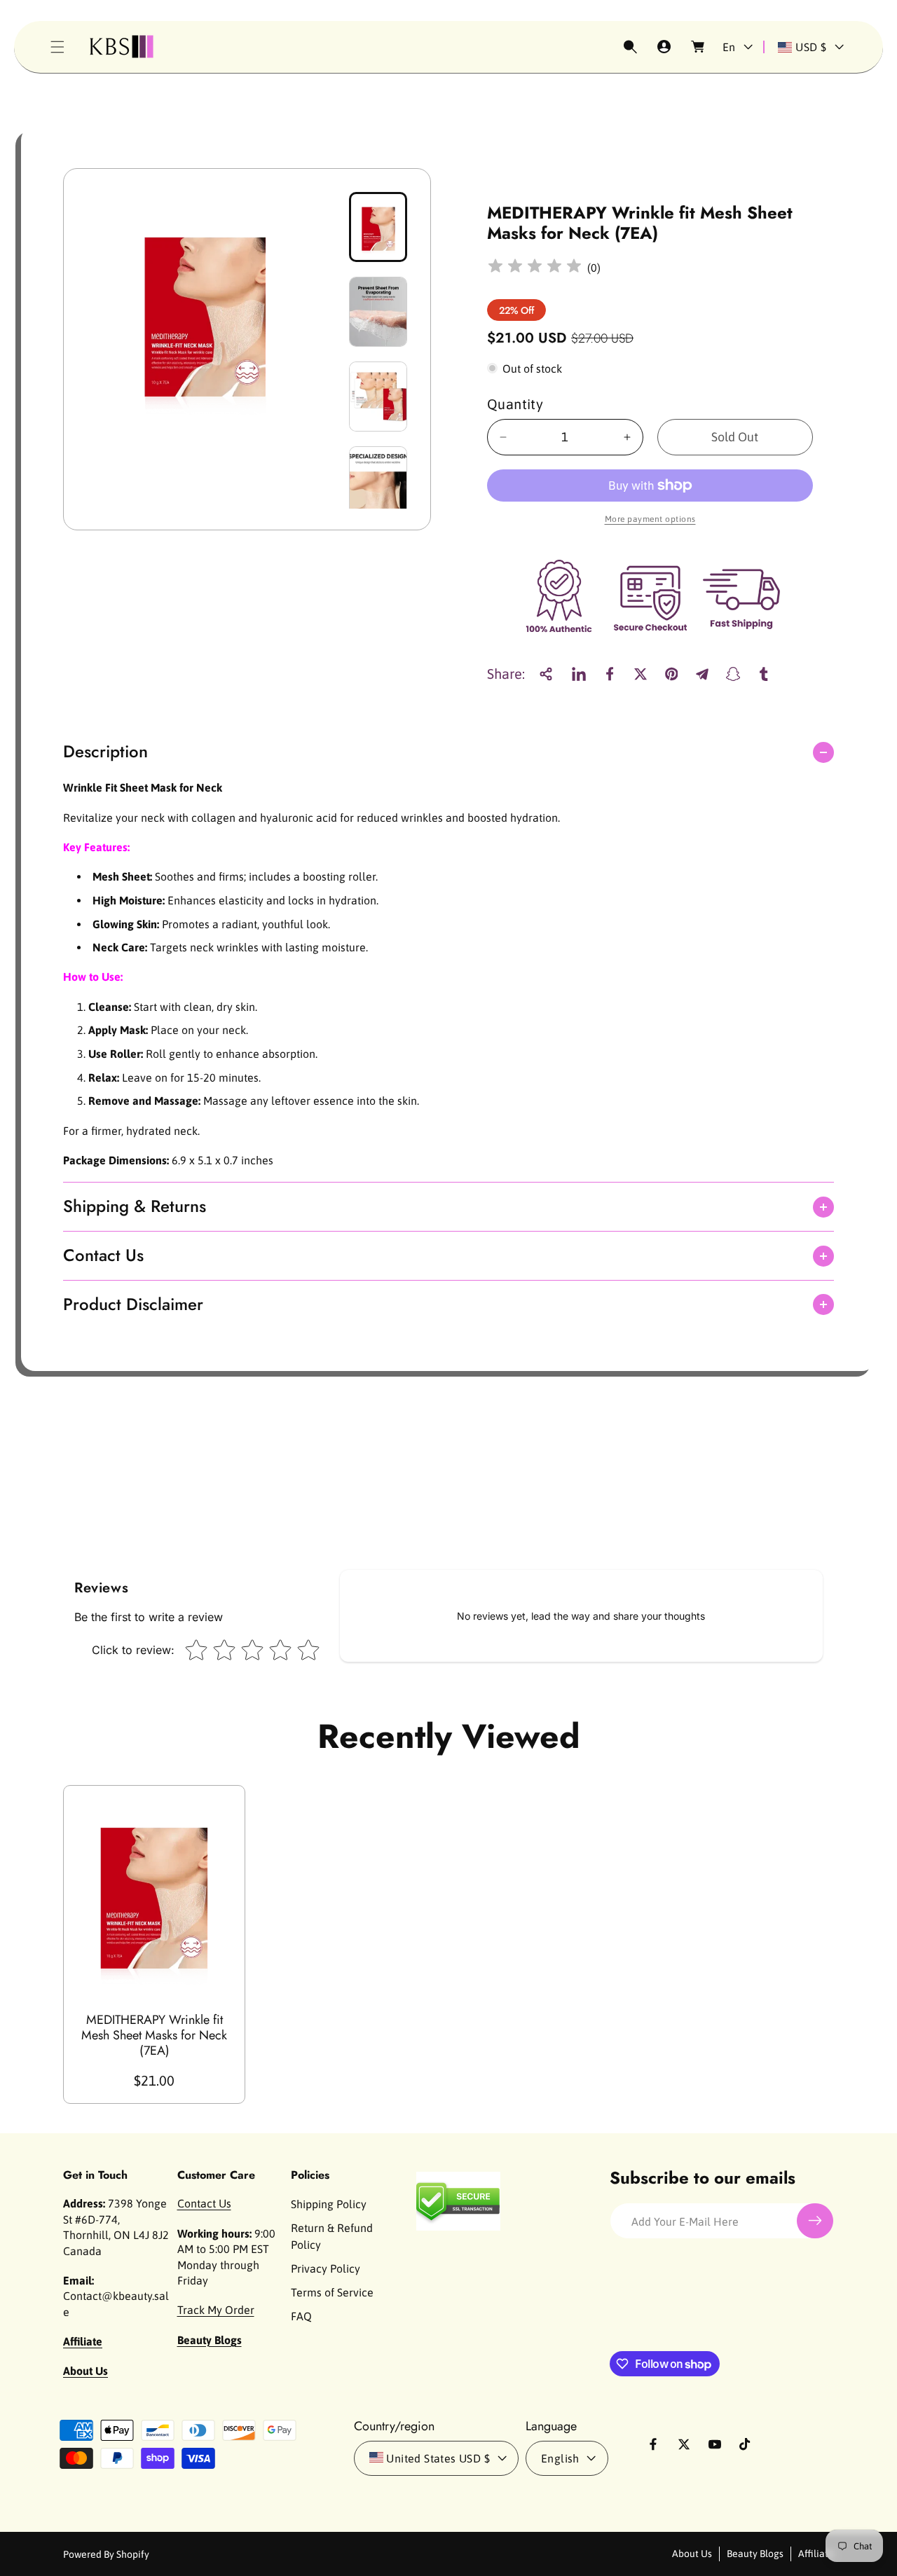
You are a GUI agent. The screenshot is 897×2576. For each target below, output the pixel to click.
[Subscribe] (815, 2221)
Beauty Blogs (755, 2554)
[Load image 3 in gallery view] (378, 397)
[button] (57, 47)
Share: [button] (506, 674)
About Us (692, 2554)
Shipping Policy (329, 2204)
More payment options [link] (650, 519)
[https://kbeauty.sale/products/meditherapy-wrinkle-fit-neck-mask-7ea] (579, 674)
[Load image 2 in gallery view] (378, 312)
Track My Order (216, 2310)
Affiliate (816, 2554)
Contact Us (204, 2203)
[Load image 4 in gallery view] (378, 481)
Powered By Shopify (106, 2554)
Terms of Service (332, 2292)
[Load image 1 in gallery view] (378, 227)
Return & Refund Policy (332, 2236)
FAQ (301, 2316)
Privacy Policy (326, 2268)
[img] (535, 268)
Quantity (515, 404)
